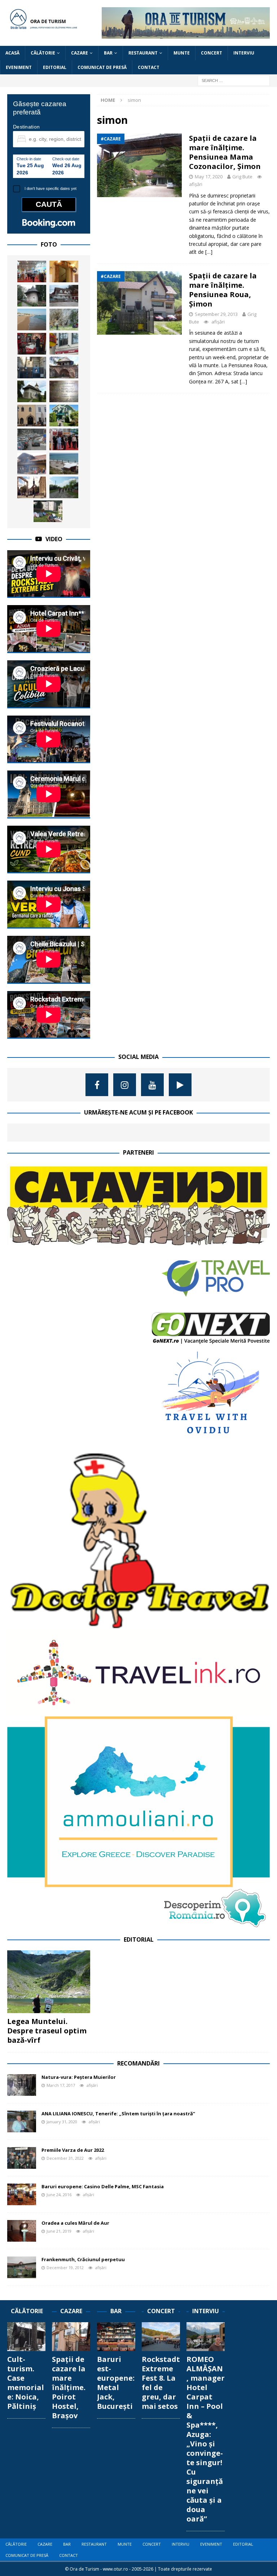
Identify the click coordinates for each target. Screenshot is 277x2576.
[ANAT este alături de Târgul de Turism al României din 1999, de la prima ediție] (32, 271)
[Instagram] (125, 1085)
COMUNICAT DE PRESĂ (102, 67)
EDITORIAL (55, 67)
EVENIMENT (19, 67)
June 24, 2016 (59, 2195)
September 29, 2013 (216, 314)
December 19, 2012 (65, 2267)
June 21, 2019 (59, 2231)
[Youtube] (152, 1085)
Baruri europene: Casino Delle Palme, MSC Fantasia (103, 2186)
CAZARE (80, 53)
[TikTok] (180, 1085)
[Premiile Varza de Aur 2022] (22, 2158)
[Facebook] (97, 1085)
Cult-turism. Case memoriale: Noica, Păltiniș (26, 2383)
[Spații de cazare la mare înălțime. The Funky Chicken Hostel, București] (32, 368)
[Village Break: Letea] (64, 487)
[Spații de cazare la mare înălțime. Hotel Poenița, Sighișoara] (64, 296)
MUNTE (182, 53)
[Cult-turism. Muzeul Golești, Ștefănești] (64, 368)
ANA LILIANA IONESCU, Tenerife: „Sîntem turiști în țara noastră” (118, 2114)
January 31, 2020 (62, 2122)
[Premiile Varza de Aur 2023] (32, 439)
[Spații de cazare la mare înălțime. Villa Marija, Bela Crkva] (64, 416)
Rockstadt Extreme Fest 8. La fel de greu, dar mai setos (161, 2383)
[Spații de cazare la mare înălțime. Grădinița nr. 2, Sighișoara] (48, 511)
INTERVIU (244, 53)
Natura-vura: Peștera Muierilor (79, 2077)
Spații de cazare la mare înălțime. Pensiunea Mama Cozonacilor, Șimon (225, 152)
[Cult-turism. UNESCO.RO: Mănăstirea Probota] (32, 391)
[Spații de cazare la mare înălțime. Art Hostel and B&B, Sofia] (32, 344)
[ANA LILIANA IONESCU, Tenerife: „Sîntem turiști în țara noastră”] (22, 2121)
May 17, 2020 (209, 177)
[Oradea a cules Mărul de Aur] (22, 2231)
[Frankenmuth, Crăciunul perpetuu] (22, 2267)
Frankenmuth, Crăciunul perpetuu (83, 2259)
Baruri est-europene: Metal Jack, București (116, 2383)
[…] (209, 252)
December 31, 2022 (65, 2158)
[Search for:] (234, 80)
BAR (108, 53)
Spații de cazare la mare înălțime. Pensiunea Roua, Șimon (223, 290)
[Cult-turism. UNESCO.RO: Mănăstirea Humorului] (32, 296)
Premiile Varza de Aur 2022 (73, 2150)
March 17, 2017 (61, 2085)
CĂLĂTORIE (43, 53)
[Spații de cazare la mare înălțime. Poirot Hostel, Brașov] (71, 2337)
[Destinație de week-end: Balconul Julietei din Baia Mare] (32, 416)
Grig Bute (242, 177)
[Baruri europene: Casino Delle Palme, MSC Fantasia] (22, 2194)
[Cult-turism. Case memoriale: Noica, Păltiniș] (26, 2337)
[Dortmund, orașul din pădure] (32, 487)
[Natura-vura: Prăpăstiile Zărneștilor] (64, 320)
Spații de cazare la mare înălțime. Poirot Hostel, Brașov (69, 2387)
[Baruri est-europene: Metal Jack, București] (116, 2337)
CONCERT (212, 53)
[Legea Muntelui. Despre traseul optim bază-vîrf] (49, 1982)
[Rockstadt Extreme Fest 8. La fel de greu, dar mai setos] (161, 2337)
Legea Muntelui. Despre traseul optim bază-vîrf (47, 2031)
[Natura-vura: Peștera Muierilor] (22, 2085)
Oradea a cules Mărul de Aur (75, 2223)
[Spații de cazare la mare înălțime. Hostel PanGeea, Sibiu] (64, 271)
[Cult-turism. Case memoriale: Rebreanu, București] (64, 391)
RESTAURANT (143, 53)
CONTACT (149, 67)
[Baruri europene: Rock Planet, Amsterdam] (64, 344)
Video (54, 539)
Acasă (12, 53)
